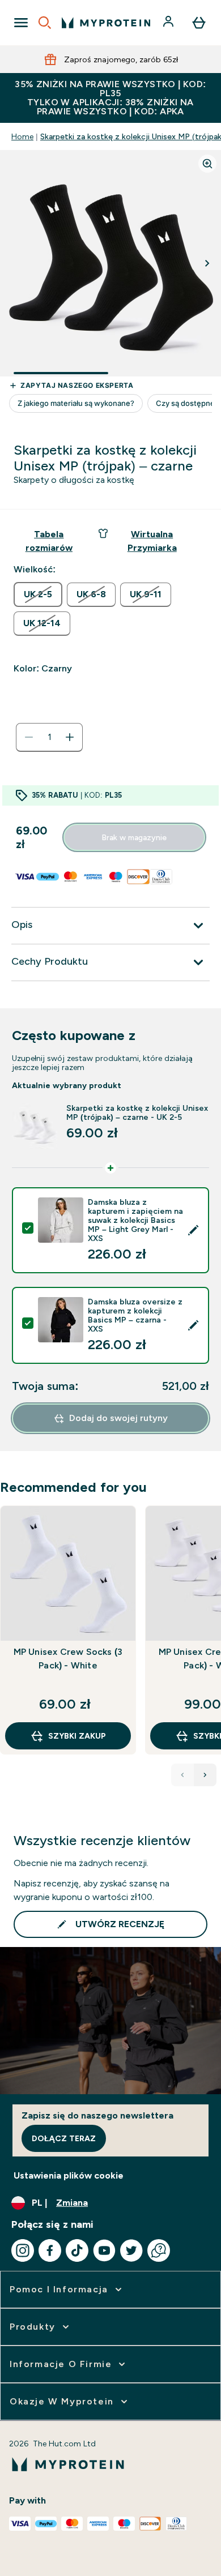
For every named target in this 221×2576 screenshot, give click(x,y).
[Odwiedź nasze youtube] (104, 2250)
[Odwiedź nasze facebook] (50, 2250)
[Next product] (205, 1775)
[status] (49, 737)
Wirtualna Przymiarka (152, 541)
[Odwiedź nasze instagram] (23, 2250)
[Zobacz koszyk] (199, 23)
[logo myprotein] (106, 23)
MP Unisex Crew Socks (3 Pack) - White (68, 1659)
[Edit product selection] (193, 1230)
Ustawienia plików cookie (69, 2175)
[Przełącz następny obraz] (207, 263)
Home (22, 136)
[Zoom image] (207, 164)
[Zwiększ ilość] (70, 737)
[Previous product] (182, 1775)
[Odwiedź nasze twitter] (131, 2250)
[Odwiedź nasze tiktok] (77, 2250)
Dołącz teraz (64, 2138)
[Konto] (169, 23)
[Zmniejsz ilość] (29, 737)
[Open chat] (159, 2250)
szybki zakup (77, 1736)
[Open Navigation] (21, 23)
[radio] (38, 594)
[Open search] (45, 23)
